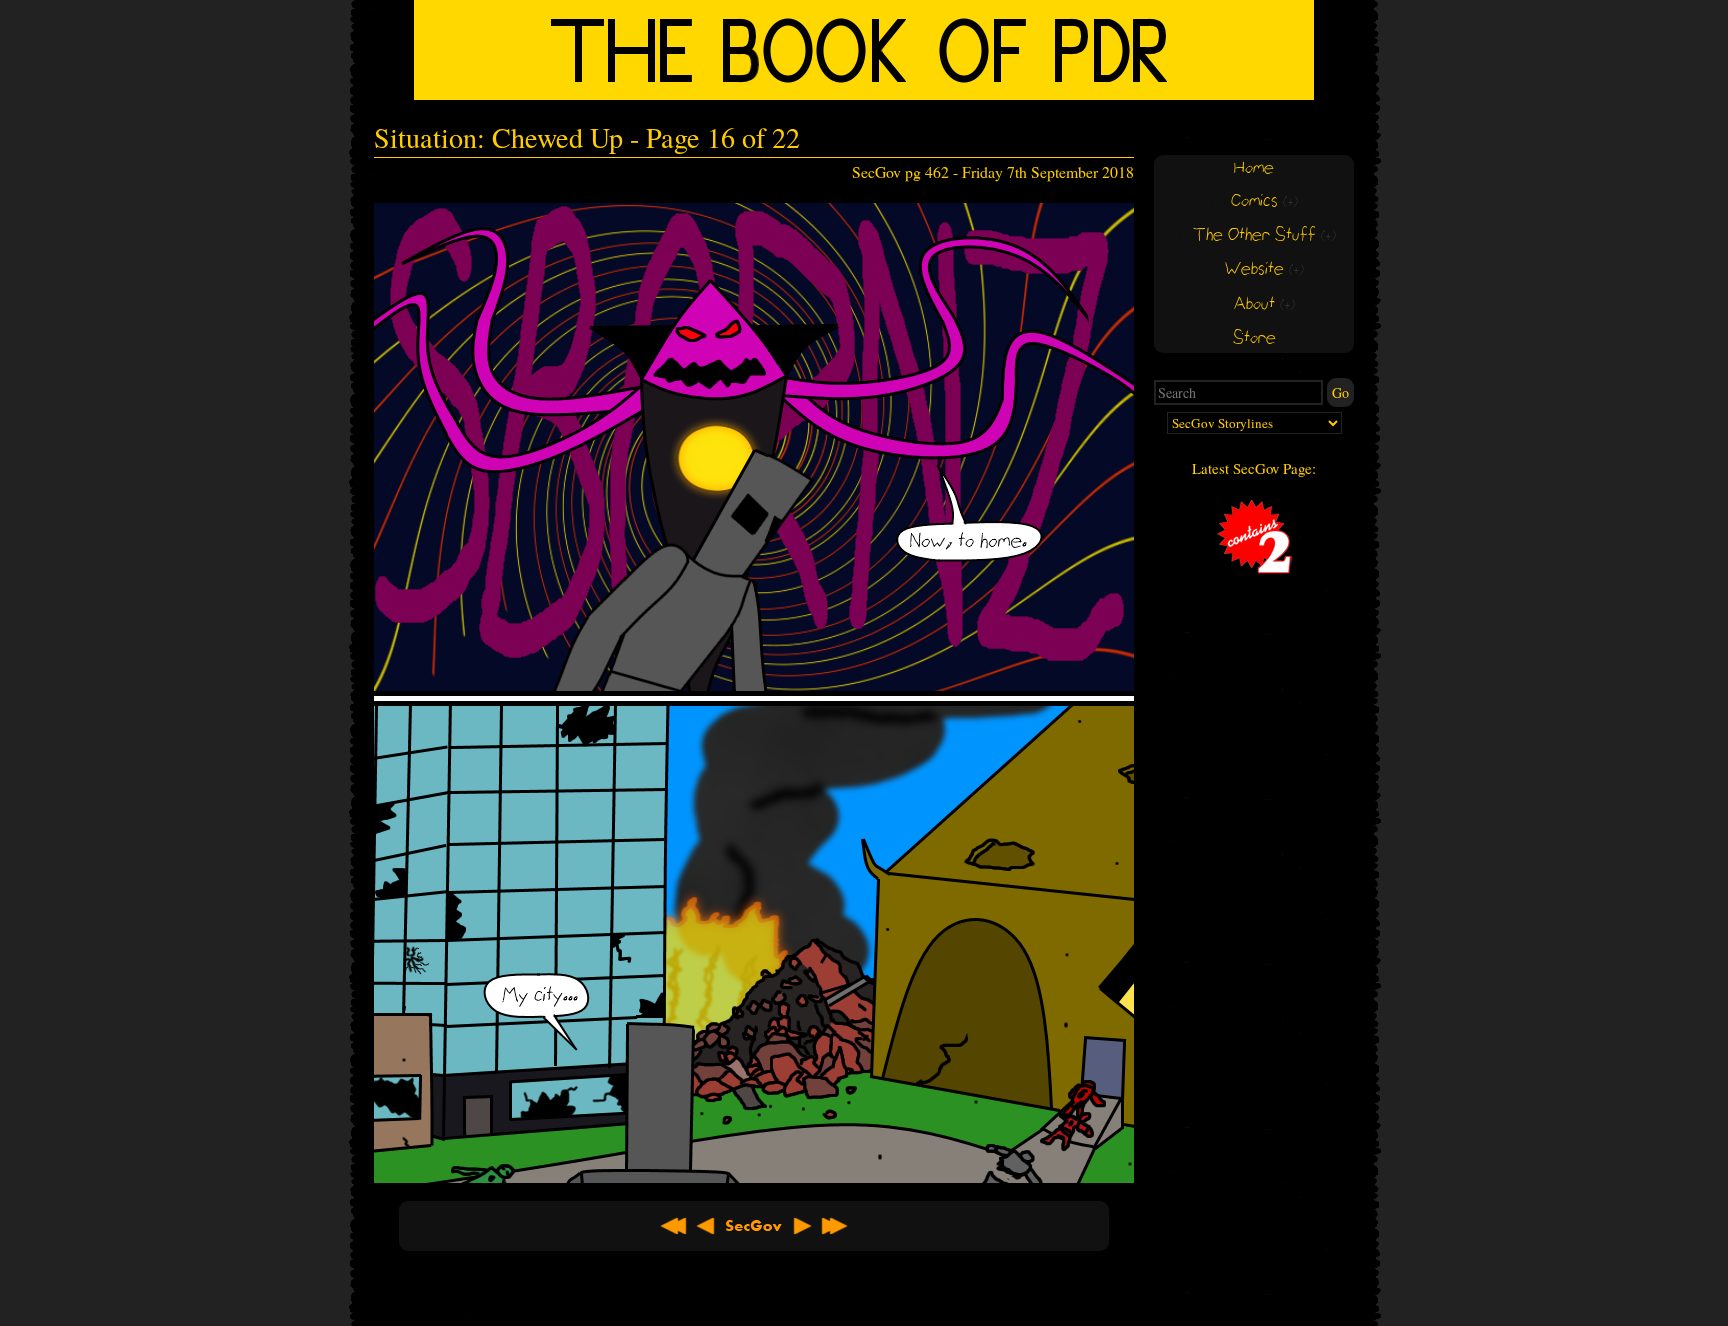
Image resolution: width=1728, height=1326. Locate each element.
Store (1254, 338)
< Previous (706, 1226)
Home (1254, 168)
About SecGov (754, 1226)
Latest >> (834, 1226)
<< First (674, 1226)
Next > (802, 1226)
